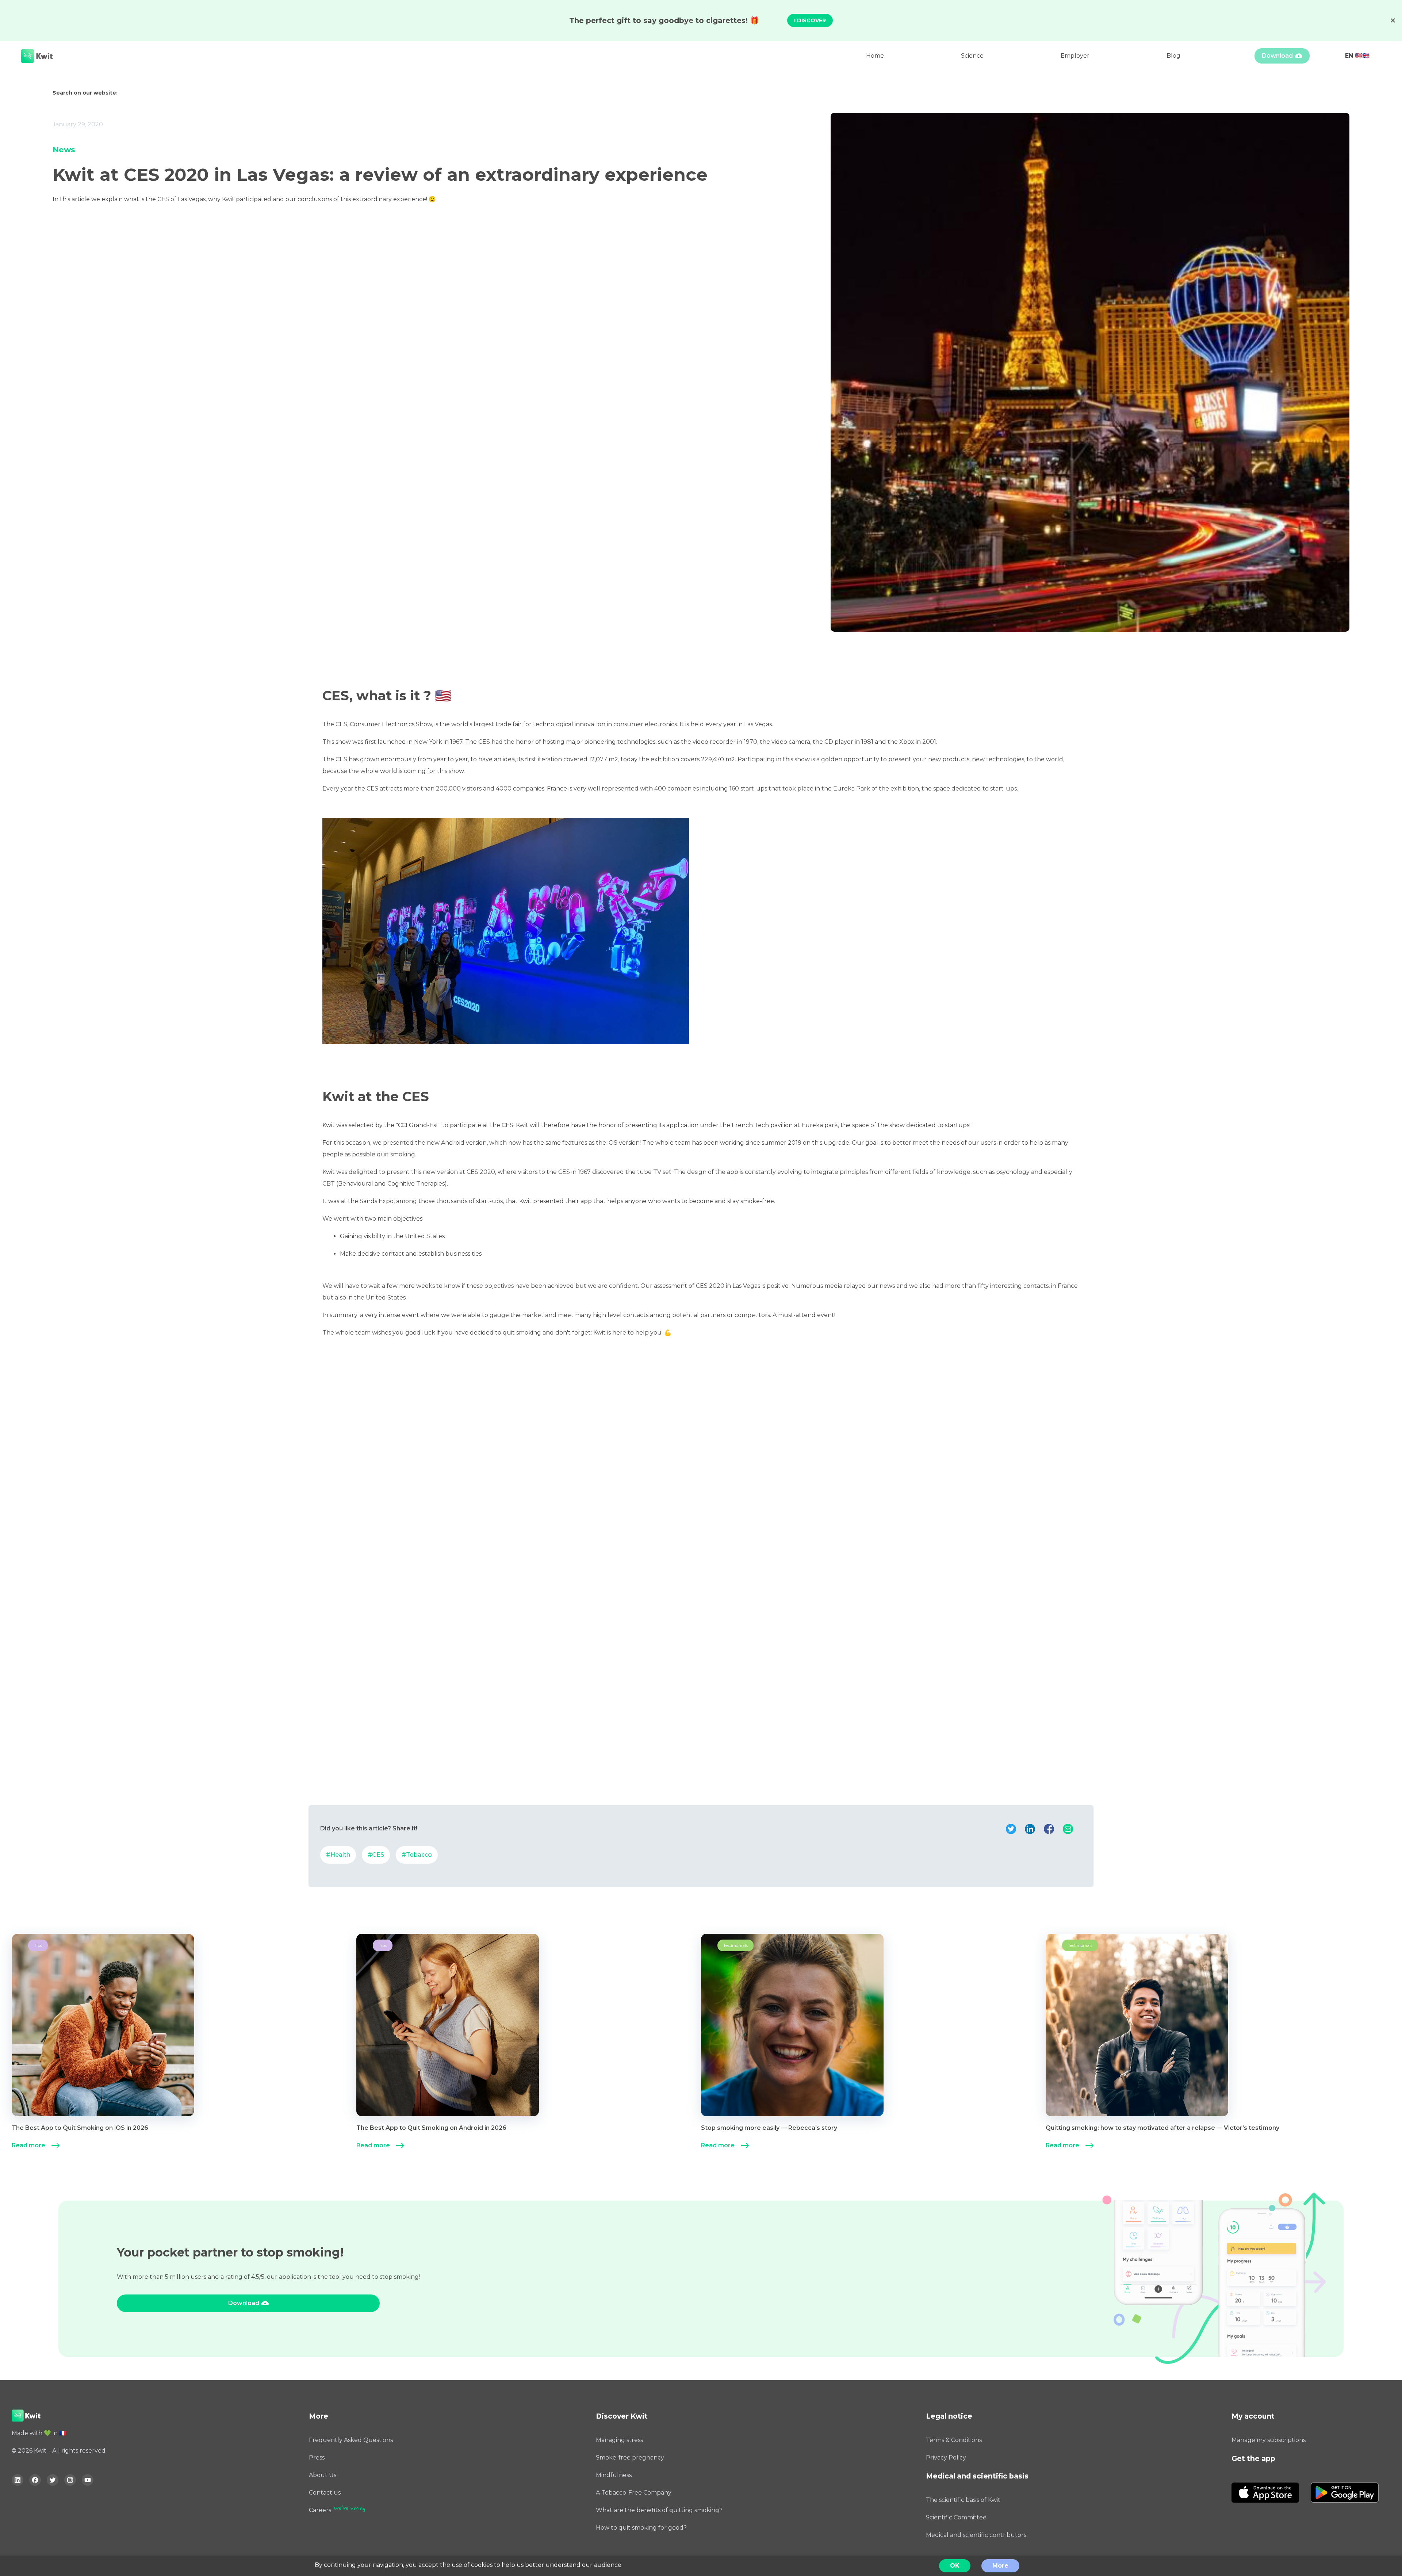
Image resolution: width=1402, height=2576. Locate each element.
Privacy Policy (946, 2458)
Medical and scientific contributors (976, 2535)
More (1000, 2566)
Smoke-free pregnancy (630, 2458)
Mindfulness (614, 2475)
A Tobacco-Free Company (634, 2493)
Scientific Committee (956, 2517)
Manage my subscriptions (1269, 2440)
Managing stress (619, 2440)
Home (875, 56)
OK (955, 2566)
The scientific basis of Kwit (963, 2500)
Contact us (325, 2493)
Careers (320, 2510)
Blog (1173, 56)
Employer (1075, 56)
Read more (28, 2145)
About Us (323, 2475)
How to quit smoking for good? (641, 2528)
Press (317, 2458)
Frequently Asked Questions (351, 2440)
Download (1277, 56)
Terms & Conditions (954, 2440)
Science (972, 56)
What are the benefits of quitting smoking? (659, 2510)
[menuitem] (184, 2044)
